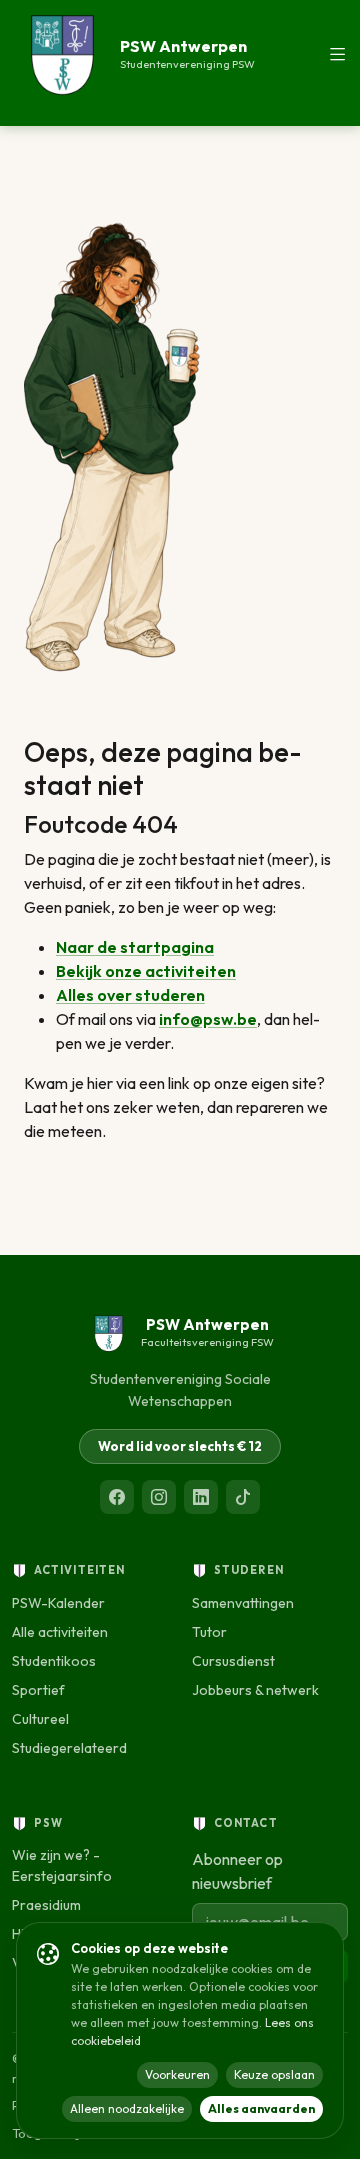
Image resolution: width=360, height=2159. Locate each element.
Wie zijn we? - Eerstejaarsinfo (62, 1865)
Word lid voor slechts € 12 (180, 1446)
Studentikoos (54, 1661)
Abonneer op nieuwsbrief (237, 1871)
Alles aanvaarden (261, 2108)
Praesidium (46, 1905)
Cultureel (40, 1719)
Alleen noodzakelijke (127, 2108)
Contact (246, 1823)
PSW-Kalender (58, 1603)
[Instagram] (159, 1497)
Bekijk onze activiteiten (146, 971)
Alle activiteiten (60, 1632)
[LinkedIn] (201, 1497)
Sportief (38, 1690)
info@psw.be (208, 1019)
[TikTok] (243, 1497)
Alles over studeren (130, 995)
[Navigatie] (337, 55)
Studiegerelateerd (69, 1748)
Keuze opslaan (274, 2074)
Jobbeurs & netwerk (255, 1690)
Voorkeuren (177, 2074)
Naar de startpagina (135, 947)
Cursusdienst (233, 1661)
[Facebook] (117, 1497)
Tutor (209, 1632)
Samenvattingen (243, 1603)
